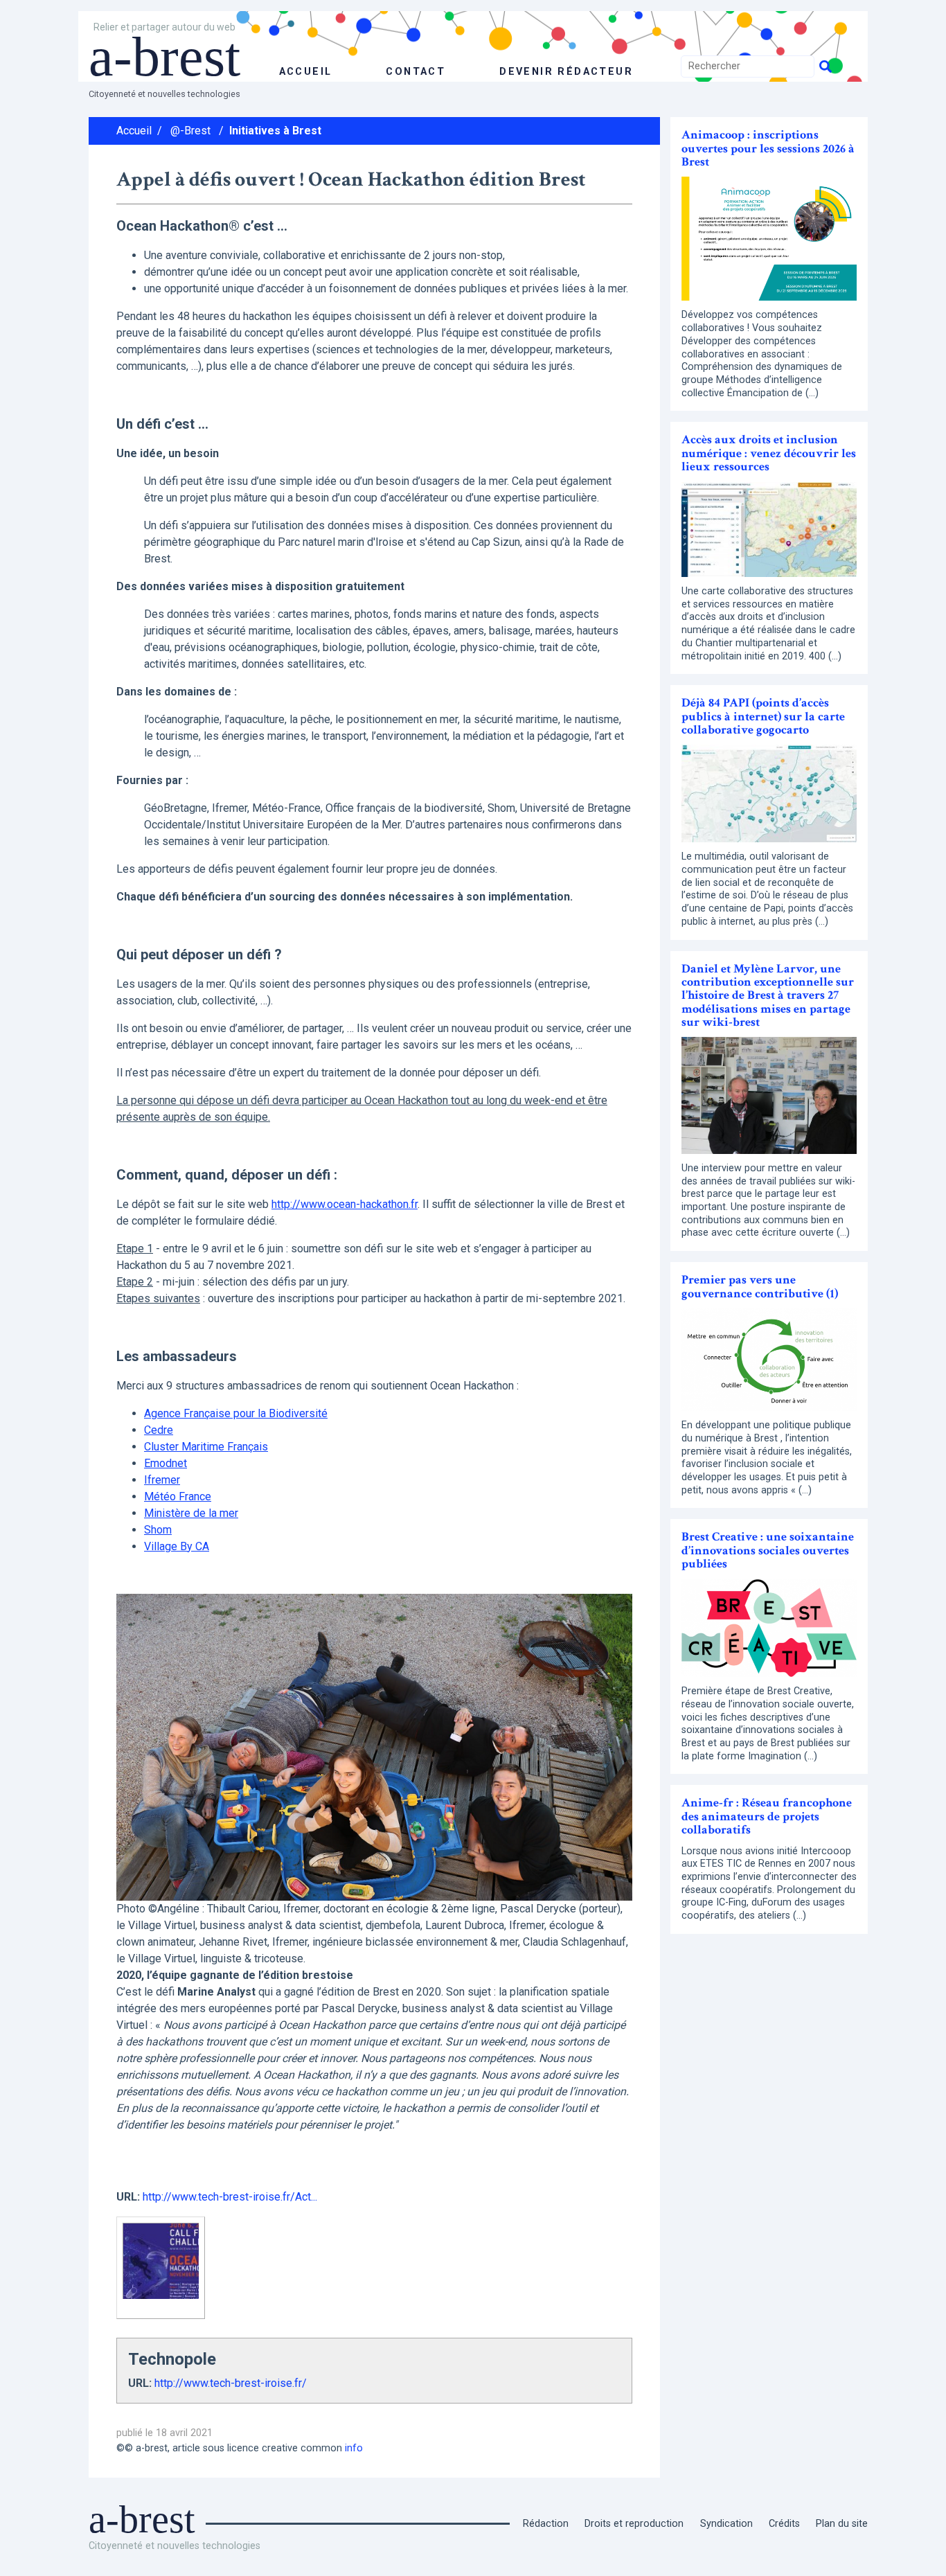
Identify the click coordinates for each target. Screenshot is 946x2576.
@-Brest (190, 131)
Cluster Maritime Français (206, 1447)
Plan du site (842, 2524)
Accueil (134, 131)
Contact (416, 72)
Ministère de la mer (191, 1513)
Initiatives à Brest (275, 131)
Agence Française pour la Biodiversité (236, 1413)
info (354, 2448)
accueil (306, 72)
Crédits (784, 2524)
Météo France (178, 1496)
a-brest (164, 57)
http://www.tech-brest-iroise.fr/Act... (230, 2197)
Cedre (159, 1430)
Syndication (726, 2524)
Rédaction (546, 2524)
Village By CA (177, 1546)
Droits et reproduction (634, 2524)
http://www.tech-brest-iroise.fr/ (231, 2383)
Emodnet (166, 1463)
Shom (158, 1530)
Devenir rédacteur (566, 72)
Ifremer (162, 1480)
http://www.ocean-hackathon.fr (345, 1204)
